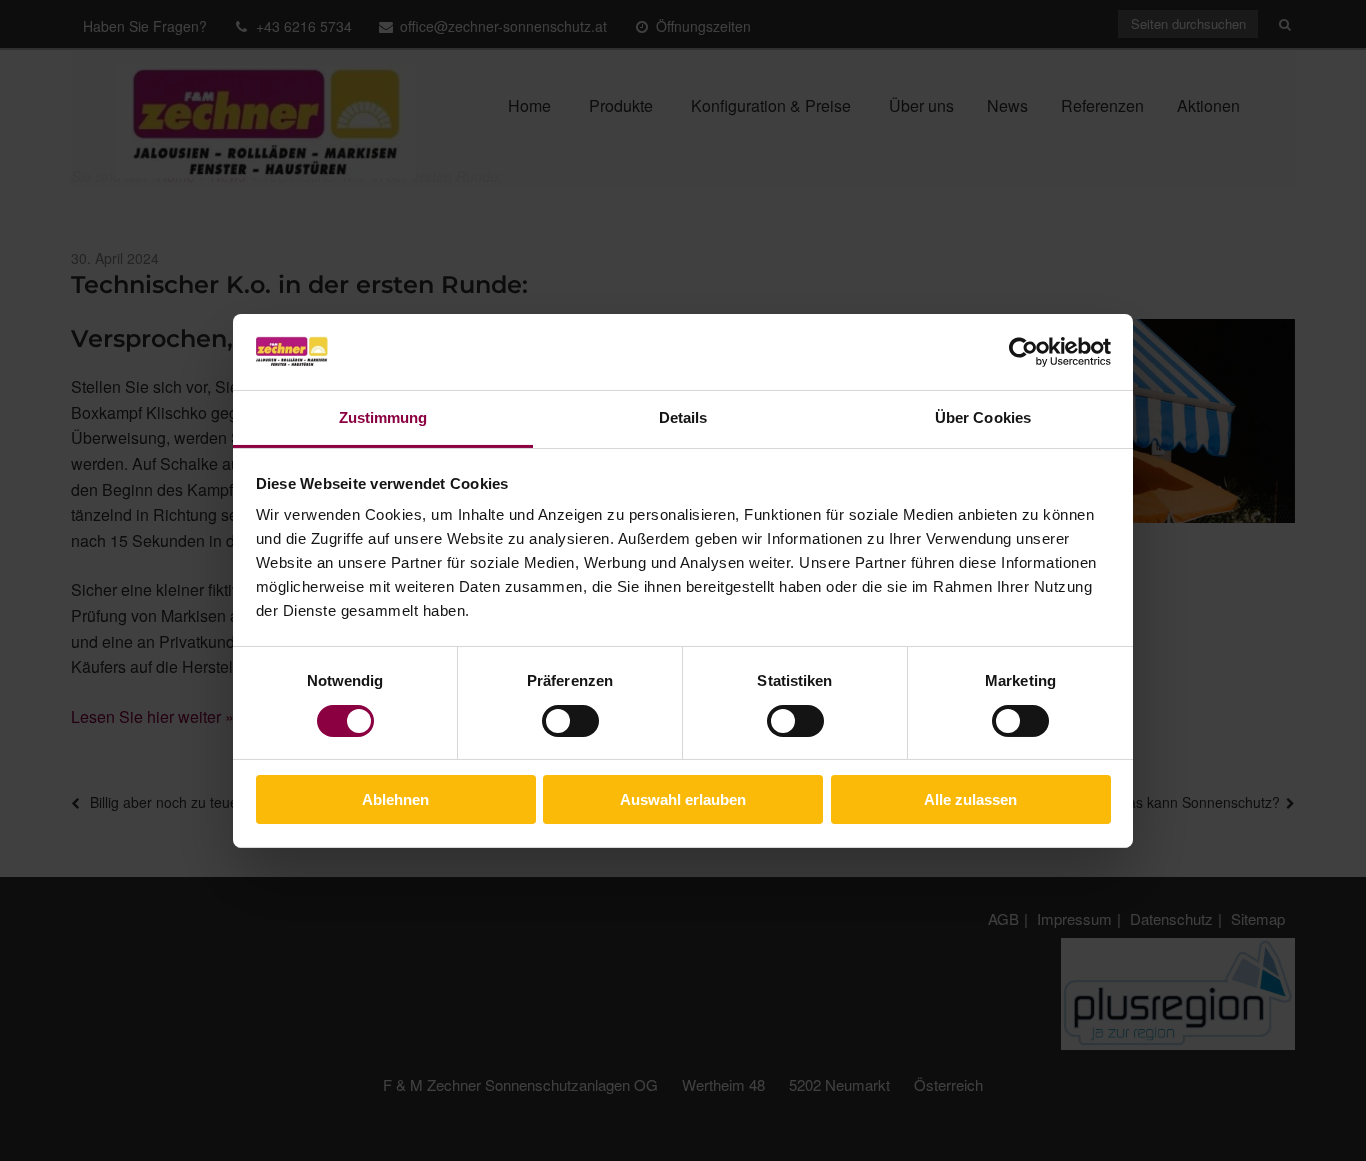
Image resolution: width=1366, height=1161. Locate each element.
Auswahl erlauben (683, 799)
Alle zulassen (970, 799)
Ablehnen (395, 799)
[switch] (570, 721)
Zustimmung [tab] (383, 417)
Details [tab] (683, 417)
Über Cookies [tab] (983, 417)
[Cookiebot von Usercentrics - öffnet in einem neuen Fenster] (1023, 352)
